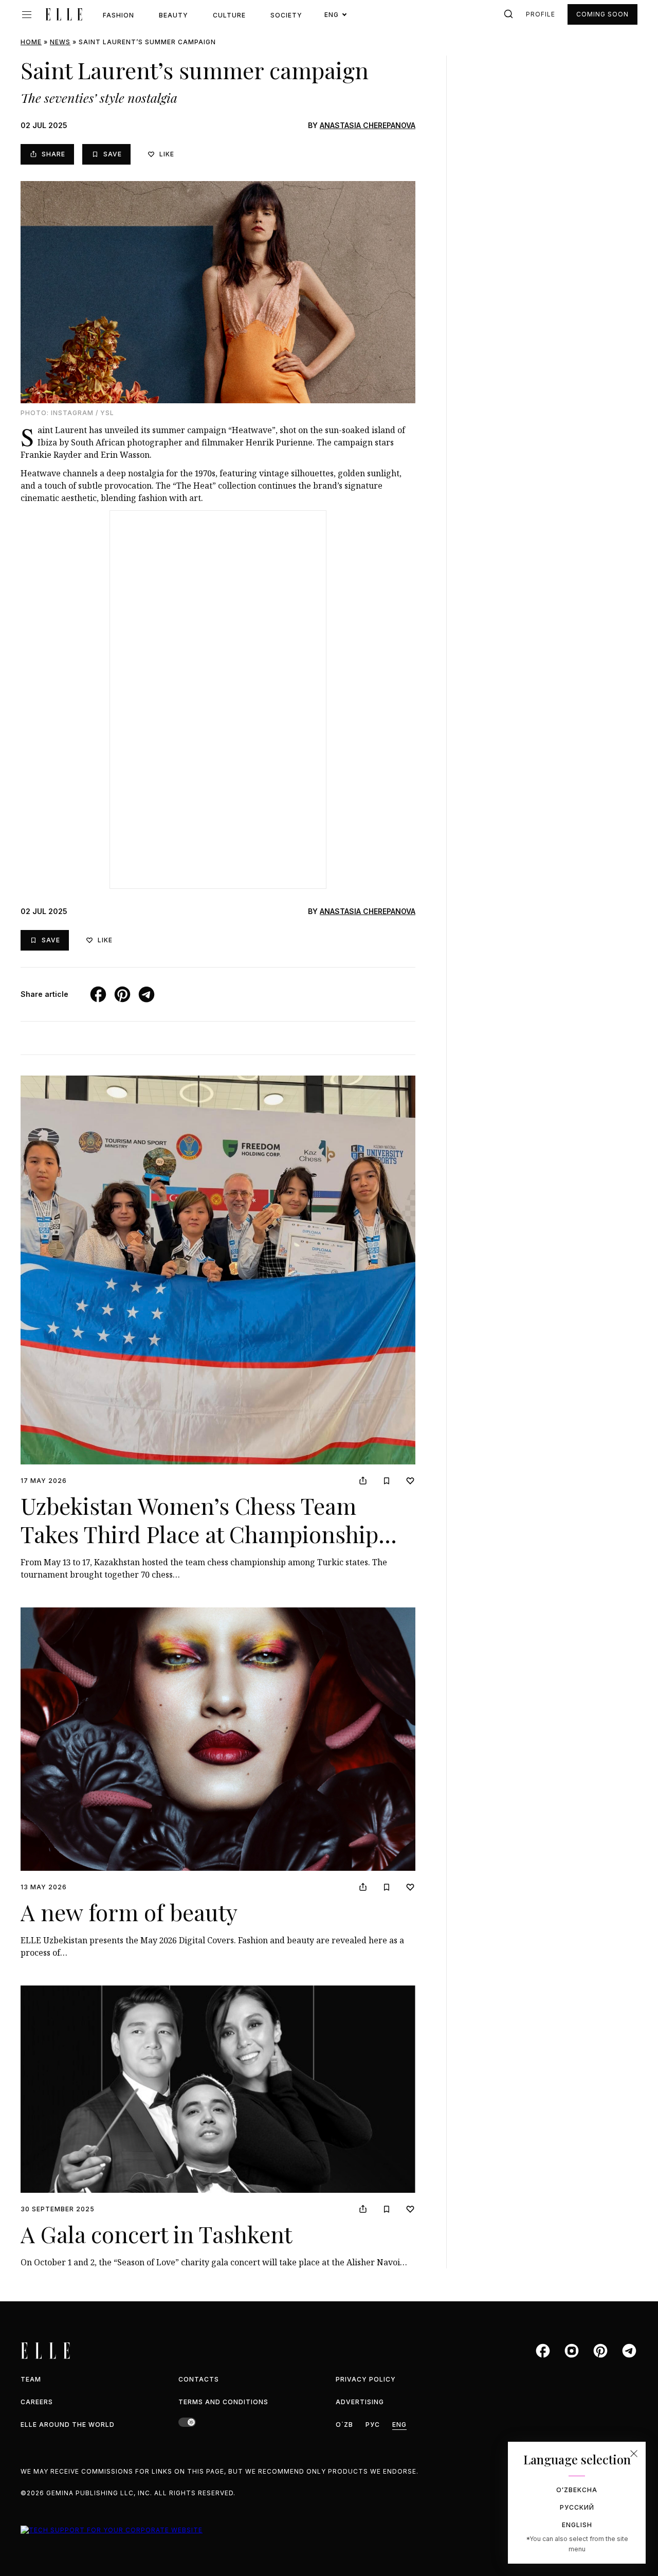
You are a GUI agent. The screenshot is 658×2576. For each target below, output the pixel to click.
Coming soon (602, 14)
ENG (399, 2425)
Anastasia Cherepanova (368, 125)
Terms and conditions (223, 2402)
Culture (229, 15)
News (60, 42)
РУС (373, 2425)
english (577, 2525)
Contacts (199, 2379)
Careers (37, 2402)
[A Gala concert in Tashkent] (218, 2089)
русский (577, 2507)
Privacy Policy (366, 2379)
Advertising (360, 2402)
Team (31, 2379)
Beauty (173, 15)
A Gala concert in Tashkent (156, 2234)
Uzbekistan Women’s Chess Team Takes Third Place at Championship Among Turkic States (199, 1534)
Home (31, 42)
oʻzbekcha (577, 2490)
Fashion (118, 15)
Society (286, 15)
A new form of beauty (129, 1912)
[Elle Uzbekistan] (64, 14)
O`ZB (344, 2425)
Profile (541, 14)
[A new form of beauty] (218, 1739)
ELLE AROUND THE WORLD (68, 2425)
